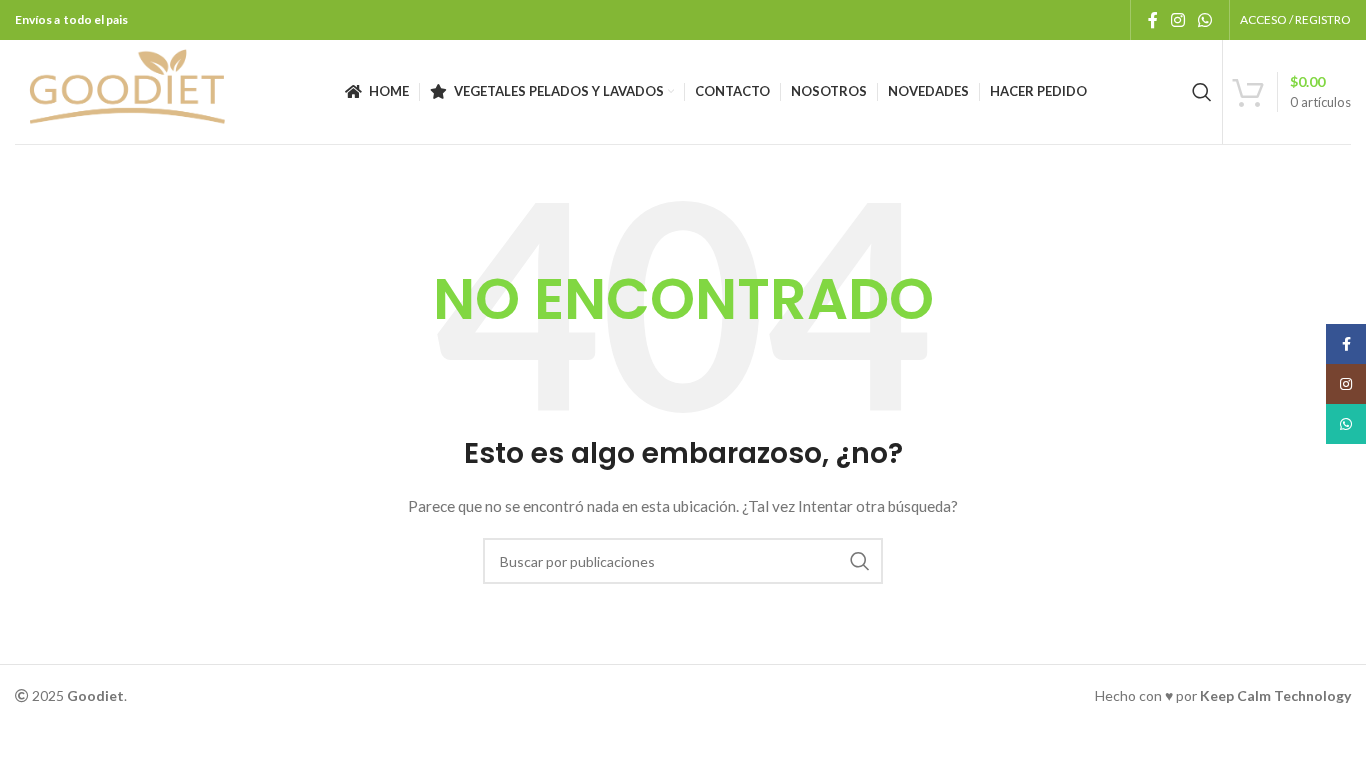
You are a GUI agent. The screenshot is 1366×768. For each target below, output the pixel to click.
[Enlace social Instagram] (1177, 20)
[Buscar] (1202, 92)
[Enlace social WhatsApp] (1205, 20)
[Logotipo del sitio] (127, 90)
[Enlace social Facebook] (1152, 20)
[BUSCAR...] (860, 561)
